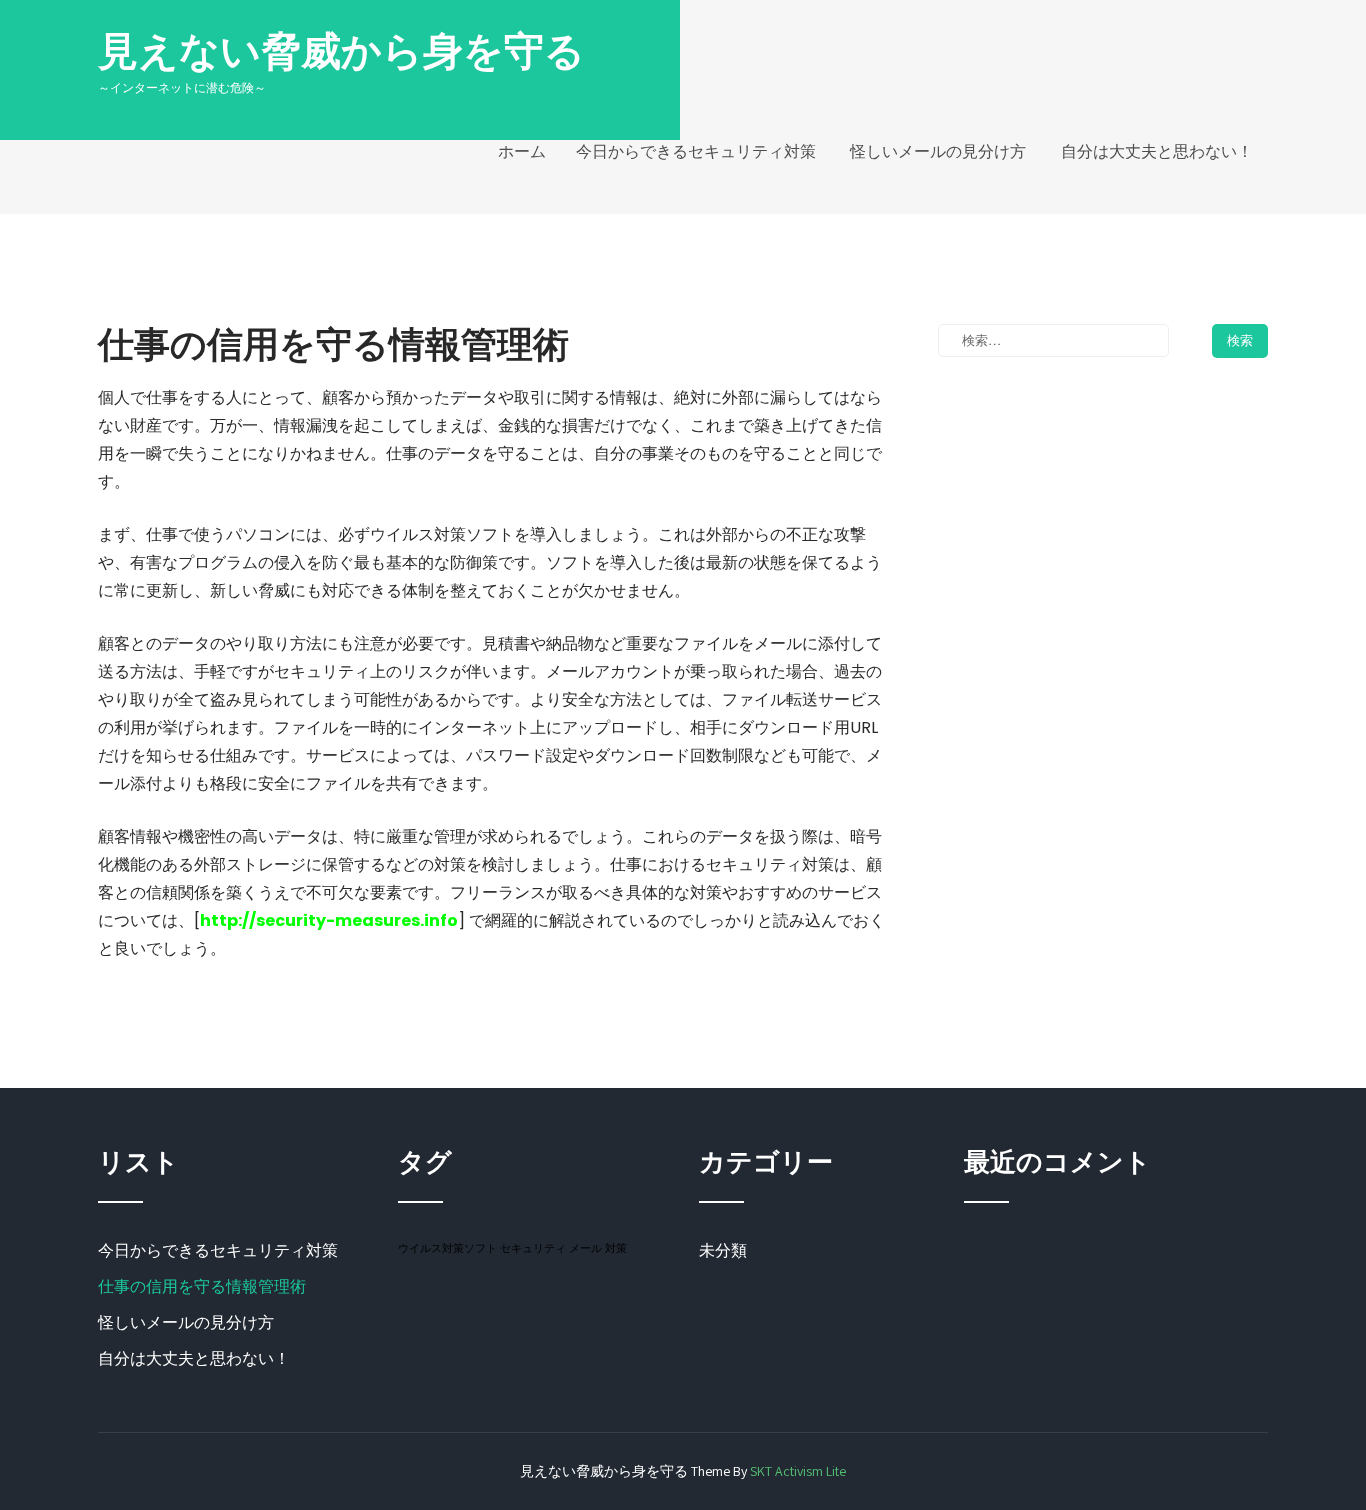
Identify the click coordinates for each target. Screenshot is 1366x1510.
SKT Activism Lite (798, 1471)
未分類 (723, 1250)
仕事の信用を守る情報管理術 (202, 1286)
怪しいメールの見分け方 (938, 151)
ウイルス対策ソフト (447, 1248)
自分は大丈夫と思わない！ (1157, 151)
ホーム (522, 151)
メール (585, 1248)
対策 (616, 1248)
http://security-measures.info (329, 920)
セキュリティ (533, 1248)
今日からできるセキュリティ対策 (696, 151)
